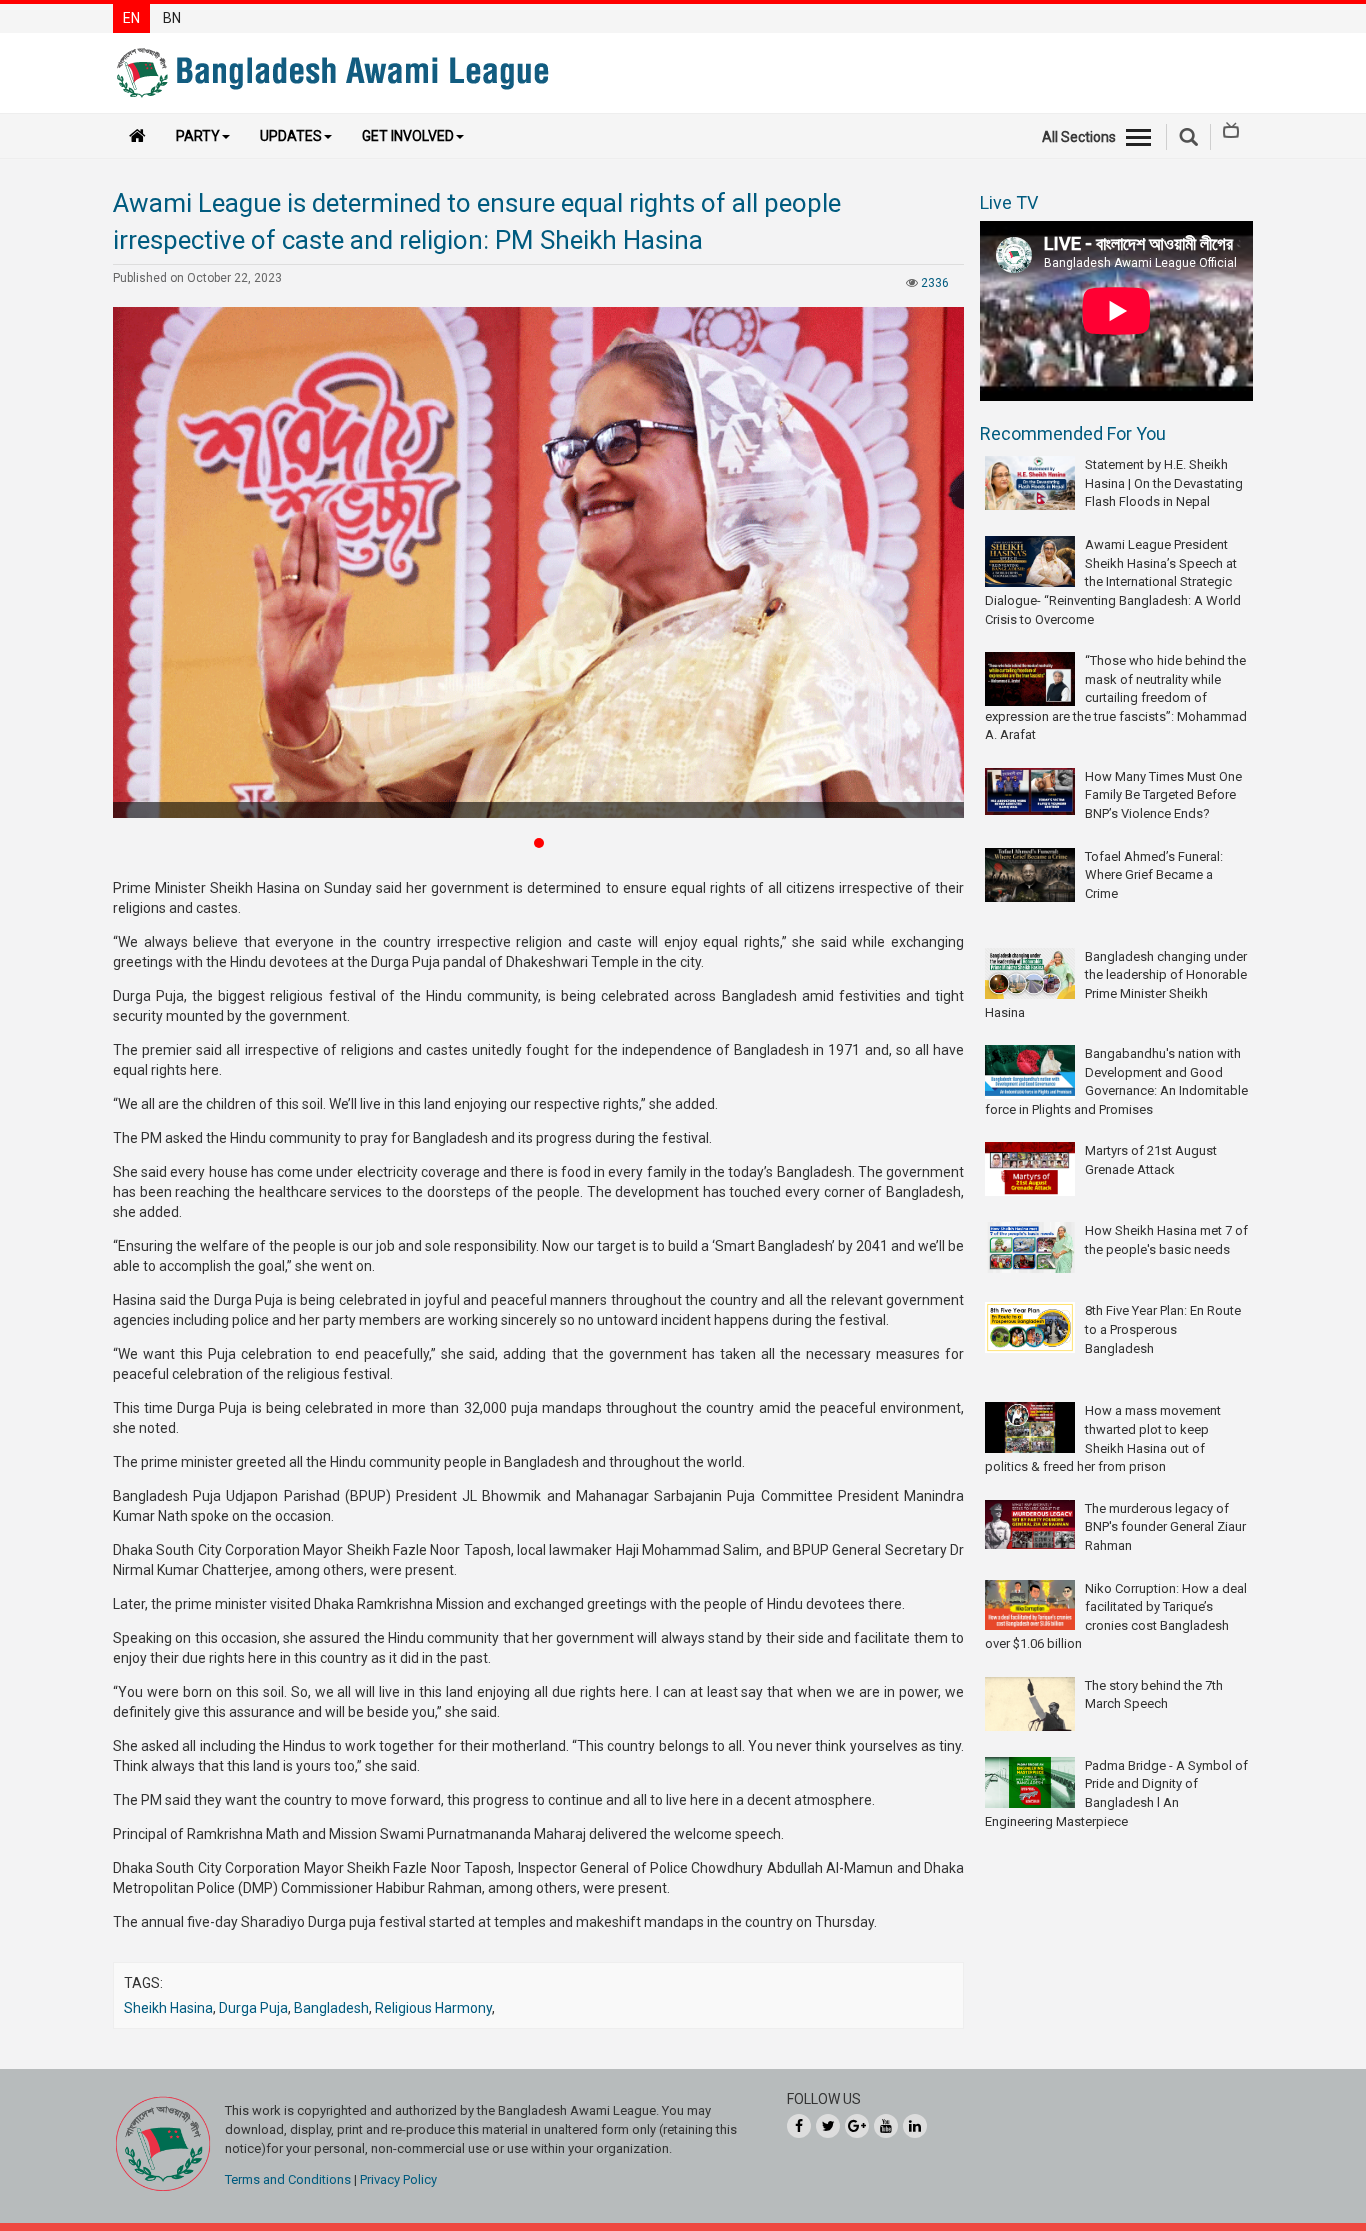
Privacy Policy (398, 2179)
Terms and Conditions (288, 2179)
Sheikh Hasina (168, 2008)
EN (131, 18)
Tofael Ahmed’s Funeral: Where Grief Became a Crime (1154, 875)
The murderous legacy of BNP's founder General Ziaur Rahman (1165, 1527)
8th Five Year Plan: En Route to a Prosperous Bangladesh (1163, 1329)
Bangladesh (331, 2008)
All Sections (1079, 137)
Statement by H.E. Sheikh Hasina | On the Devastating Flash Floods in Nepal (1164, 483)
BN (172, 18)
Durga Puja (253, 2008)
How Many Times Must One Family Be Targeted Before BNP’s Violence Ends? (1163, 795)
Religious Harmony (433, 2008)
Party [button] (198, 136)
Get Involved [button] (408, 136)
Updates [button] (291, 136)
